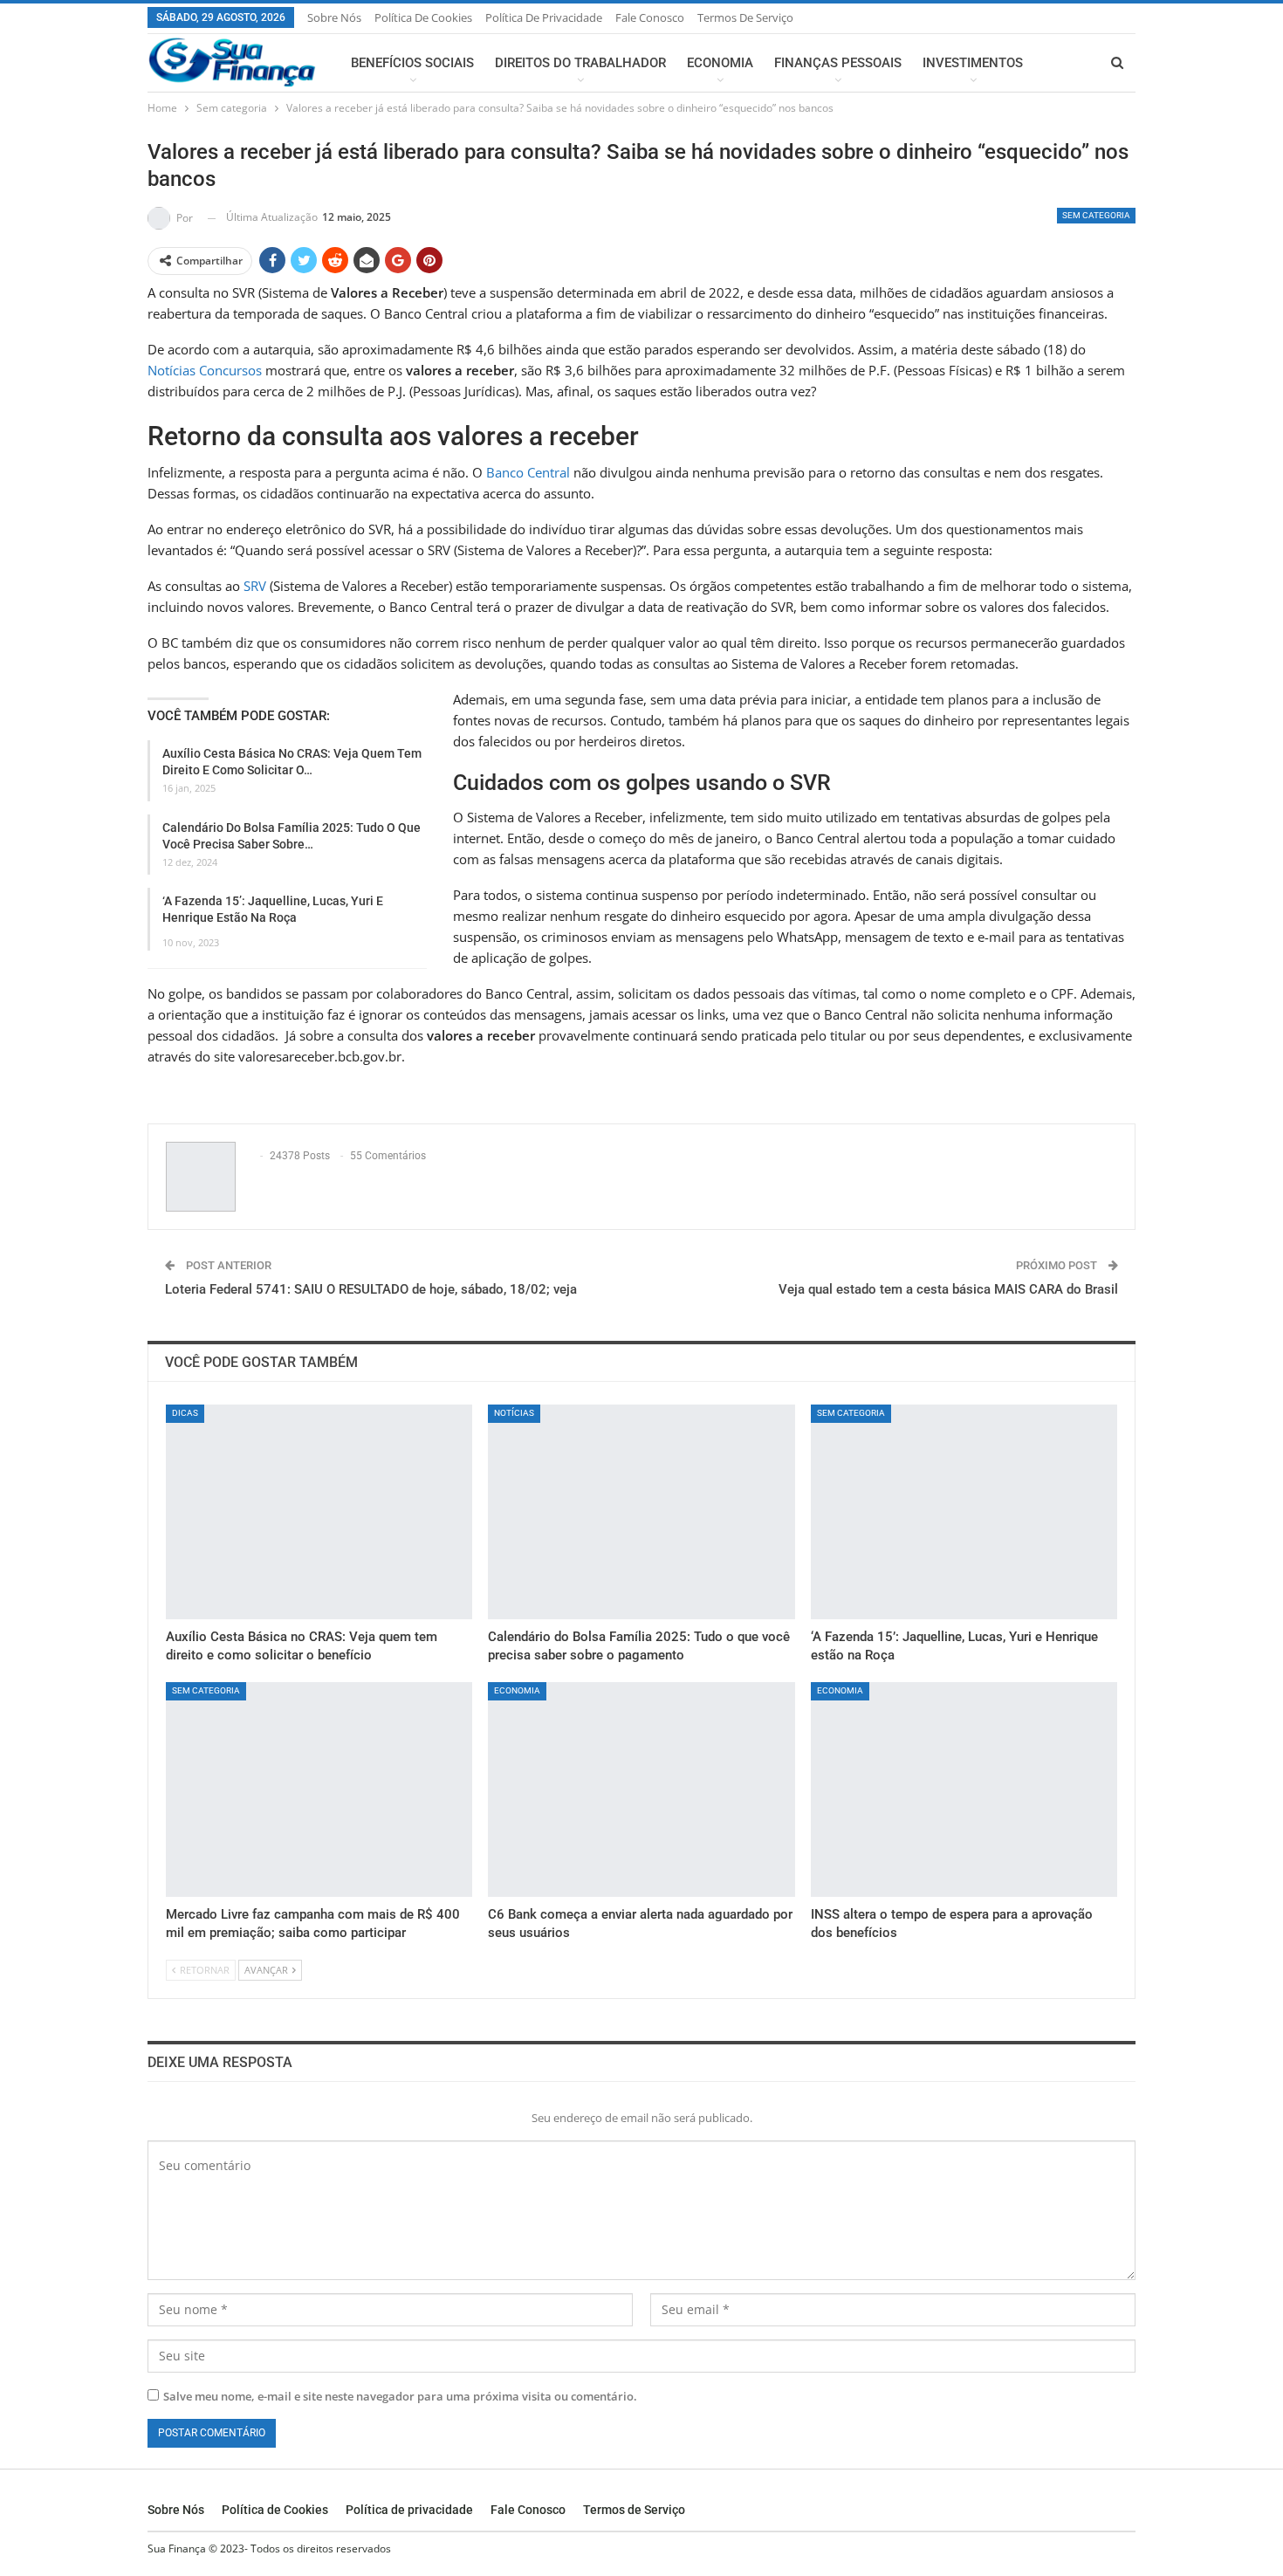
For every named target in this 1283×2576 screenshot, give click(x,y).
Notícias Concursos (205, 370)
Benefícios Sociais (412, 63)
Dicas (185, 1413)
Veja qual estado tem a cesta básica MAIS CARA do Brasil (948, 1289)
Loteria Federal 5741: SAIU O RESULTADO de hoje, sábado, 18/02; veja (371, 1289)
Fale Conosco (650, 17)
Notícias (514, 1413)
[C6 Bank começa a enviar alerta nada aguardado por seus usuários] (641, 1789)
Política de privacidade (544, 17)
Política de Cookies (423, 17)
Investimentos (973, 63)
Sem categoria (1096, 215)
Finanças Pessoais (838, 63)
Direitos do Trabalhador (580, 63)
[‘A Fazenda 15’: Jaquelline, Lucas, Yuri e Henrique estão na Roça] (964, 1512)
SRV (255, 586)
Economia (720, 63)
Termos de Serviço (745, 17)
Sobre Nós (334, 17)
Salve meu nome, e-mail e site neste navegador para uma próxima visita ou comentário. (400, 2396)
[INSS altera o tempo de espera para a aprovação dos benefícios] (964, 1789)
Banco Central (528, 472)
